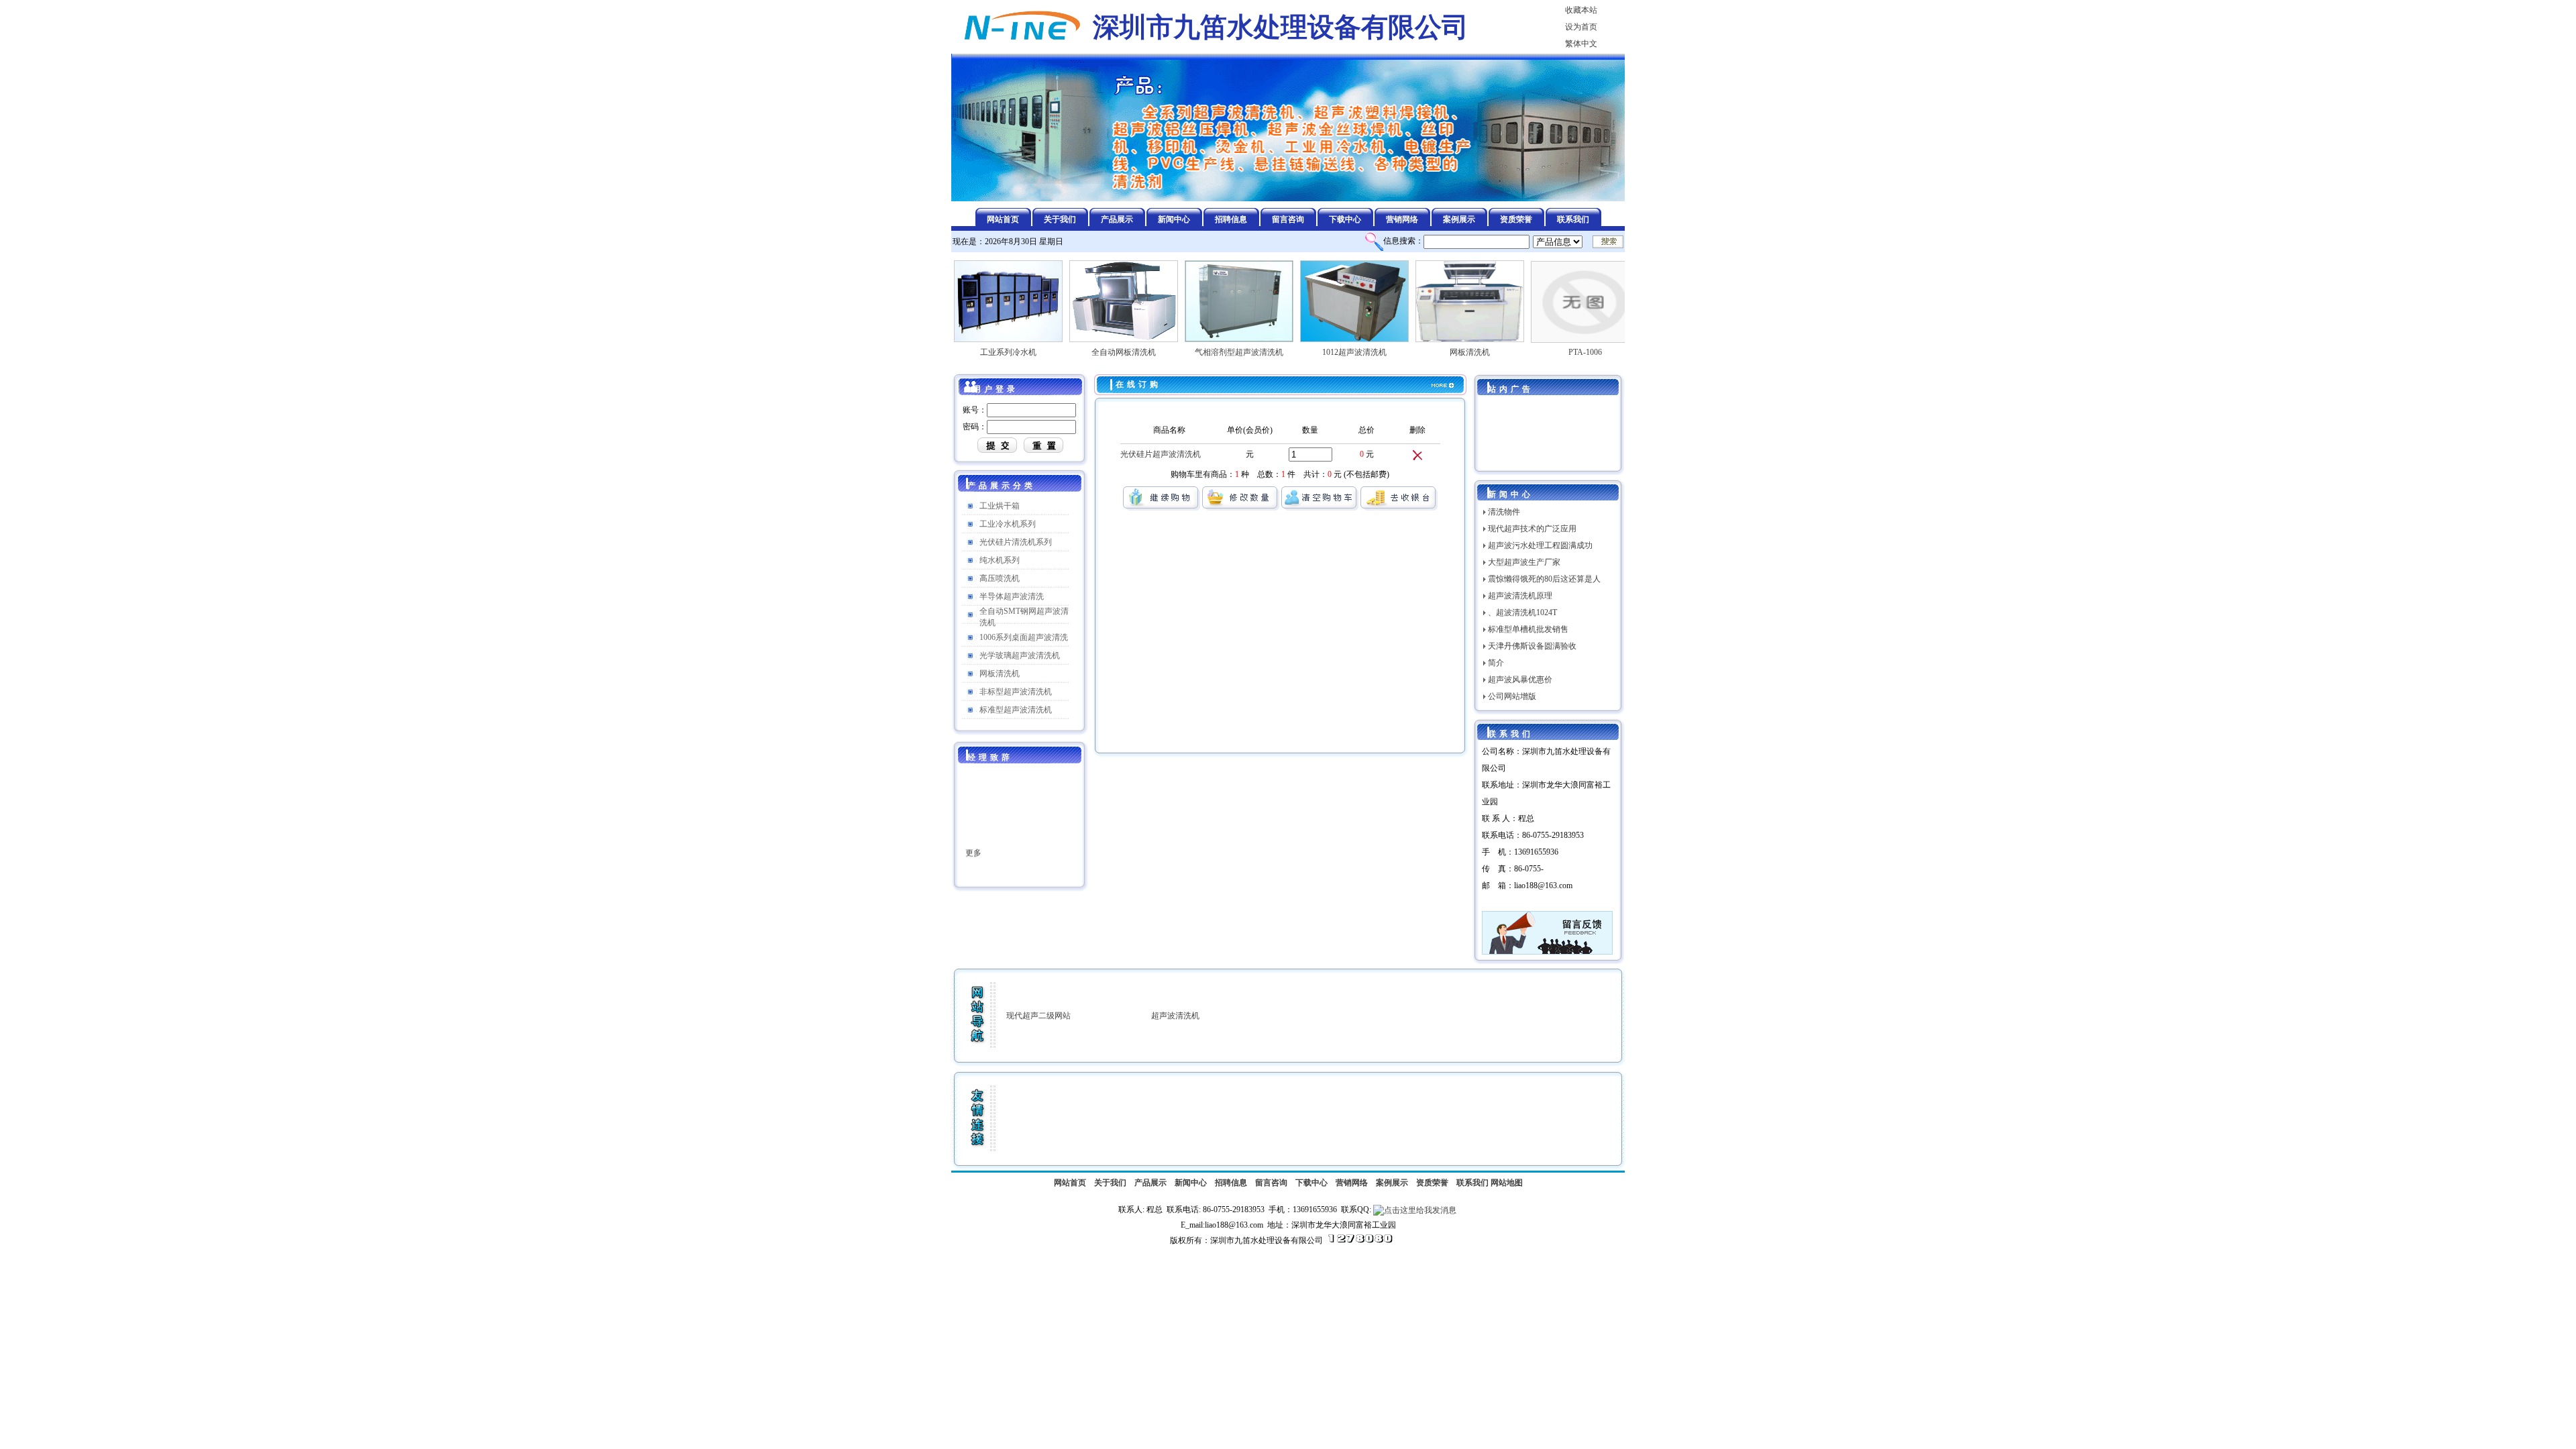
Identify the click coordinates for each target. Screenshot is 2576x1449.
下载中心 (1311, 1183)
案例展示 (1392, 1183)
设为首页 (1581, 27)
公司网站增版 (1512, 696)
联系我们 (1472, 1183)
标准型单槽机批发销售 (1528, 629)
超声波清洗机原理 (1520, 596)
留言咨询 (1271, 1183)
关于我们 (1110, 1183)
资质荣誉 (1432, 1183)
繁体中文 (1581, 44)
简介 (1496, 663)
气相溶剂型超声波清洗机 (1198, 352)
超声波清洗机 (1175, 1016)
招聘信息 (1231, 1183)
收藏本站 (1581, 10)
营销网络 (1352, 1183)
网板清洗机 (1429, 352)
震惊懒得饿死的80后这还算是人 (1544, 579)
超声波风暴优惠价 (1520, 680)
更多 (973, 824)
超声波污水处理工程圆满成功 (1540, 545)
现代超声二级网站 (1038, 1016)
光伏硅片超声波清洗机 (1161, 454)
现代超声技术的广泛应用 (1532, 529)
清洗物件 (1504, 512)
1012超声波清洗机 (1313, 352)
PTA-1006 (1544, 352)
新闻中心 (1191, 1183)
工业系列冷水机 (967, 352)
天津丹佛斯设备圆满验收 (1532, 646)
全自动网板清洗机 (1083, 352)
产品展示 (1150, 1183)
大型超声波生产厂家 (1524, 562)
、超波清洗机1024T (1522, 612)
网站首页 (1070, 1183)
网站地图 (1507, 1183)
